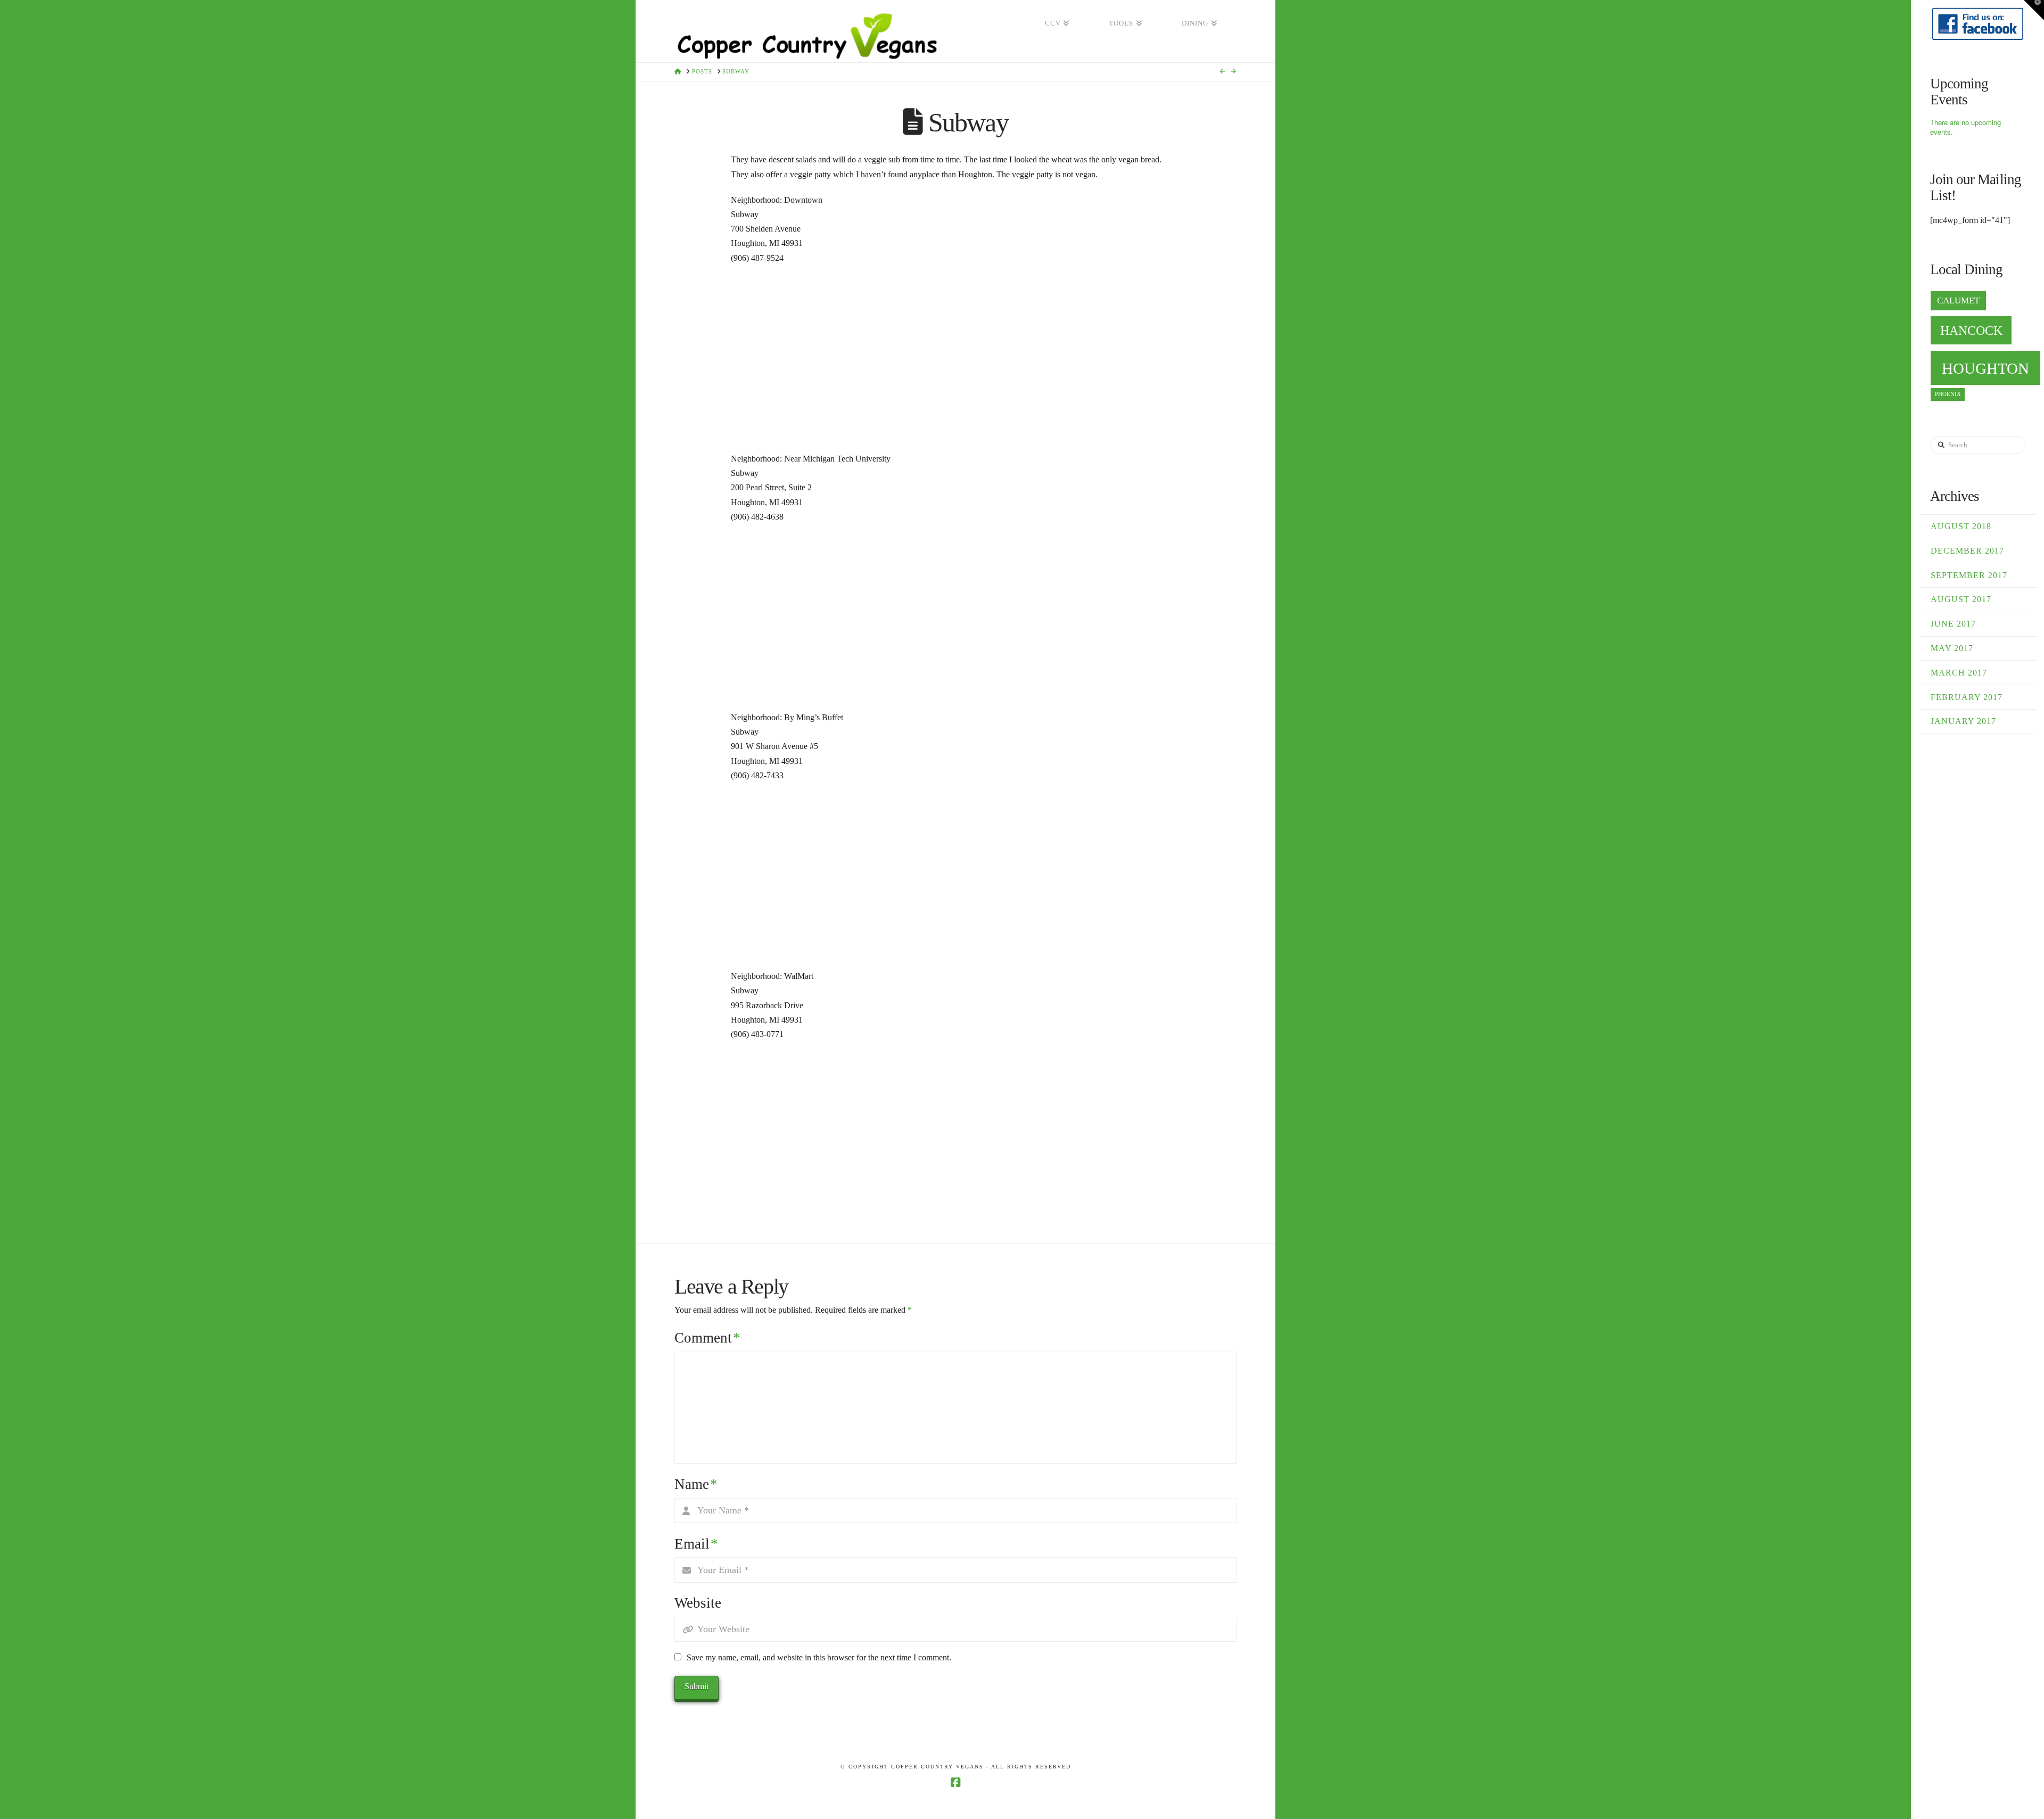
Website (698, 1603)
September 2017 (1969, 575)
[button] (2034, 10)
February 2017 (1967, 697)
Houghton (1985, 368)
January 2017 (1963, 721)
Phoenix (1948, 394)
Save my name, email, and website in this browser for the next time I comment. (819, 1657)
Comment (707, 1338)
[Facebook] (955, 1783)
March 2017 (1959, 673)
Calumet (1958, 301)
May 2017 (1952, 648)
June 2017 (1953, 624)
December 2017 (1967, 551)
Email (696, 1544)
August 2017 (1961, 599)
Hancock (1971, 330)
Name (696, 1484)
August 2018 (1961, 526)
